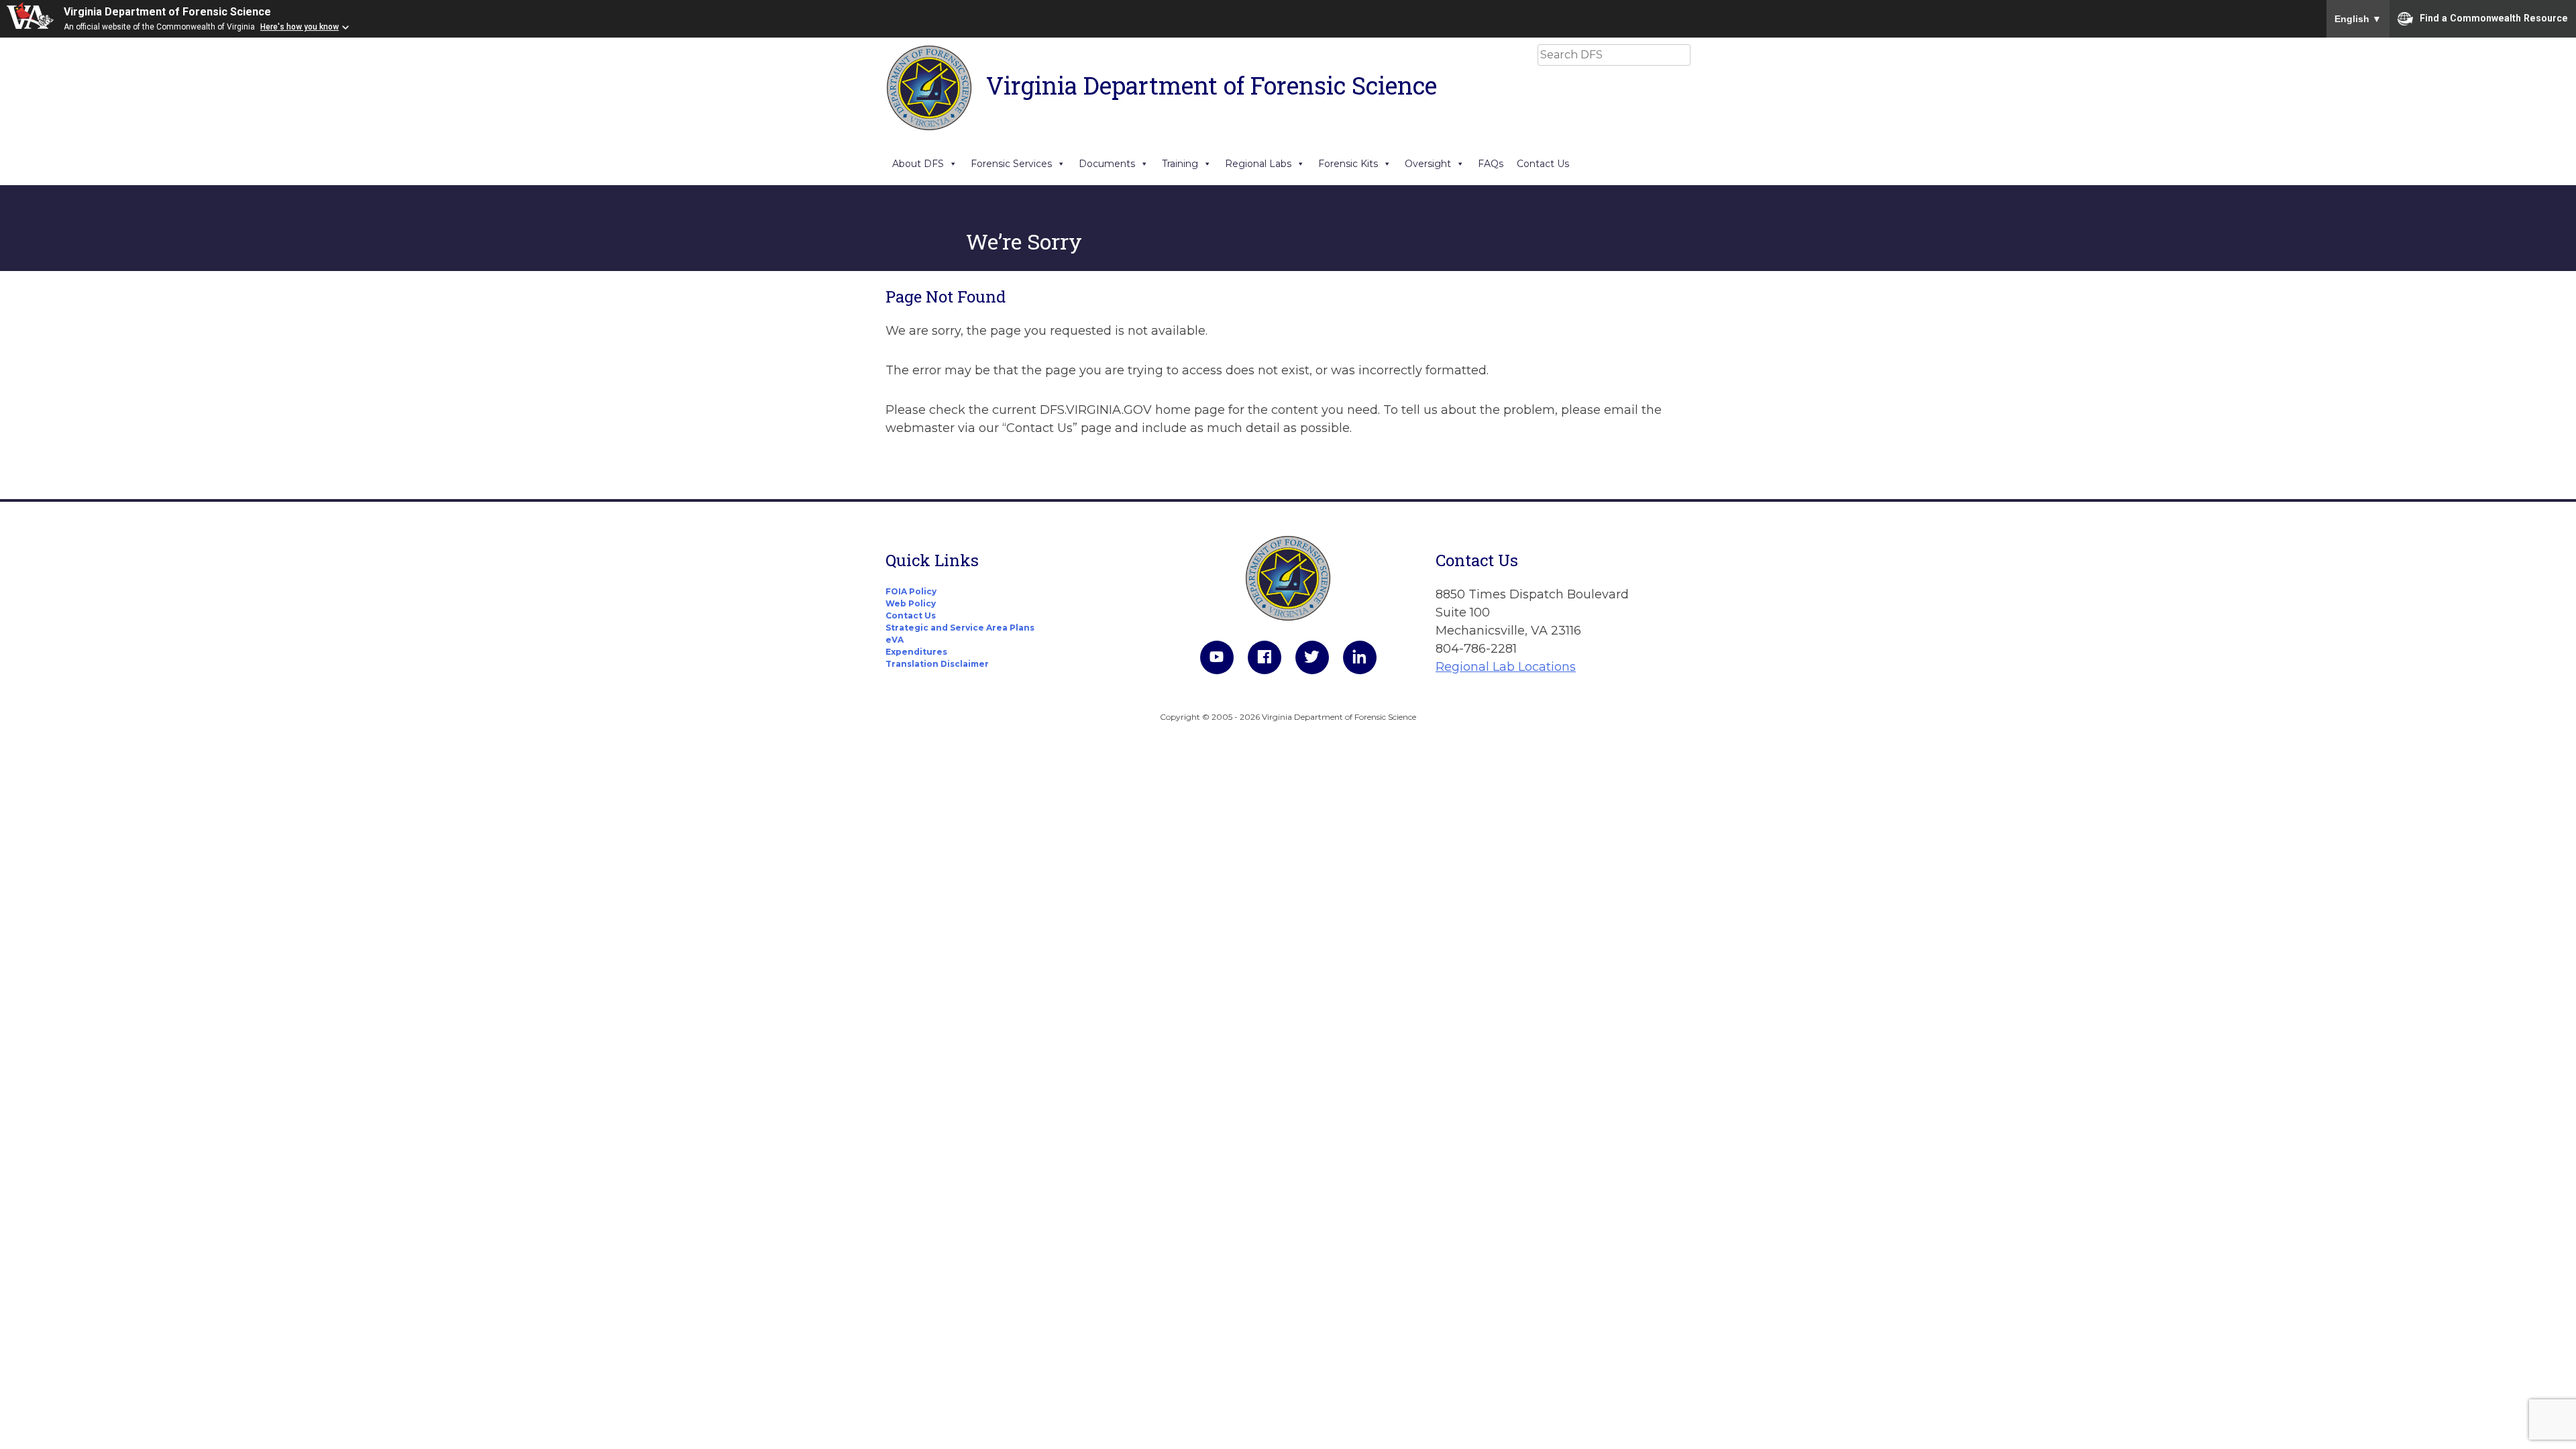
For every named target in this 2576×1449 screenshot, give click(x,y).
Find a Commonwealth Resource (2494, 17)
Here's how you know (300, 27)
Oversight (1428, 164)
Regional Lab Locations (1506, 667)
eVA (895, 640)
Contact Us (1543, 164)
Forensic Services (1011, 164)
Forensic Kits (1348, 164)
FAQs (1491, 164)
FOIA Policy (911, 591)
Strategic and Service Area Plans (960, 628)
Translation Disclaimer (937, 664)
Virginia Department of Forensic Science (167, 12)
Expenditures (916, 652)
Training (1180, 164)
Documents (1107, 164)
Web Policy (911, 603)
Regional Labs (1258, 164)
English (2358, 19)
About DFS (918, 164)
